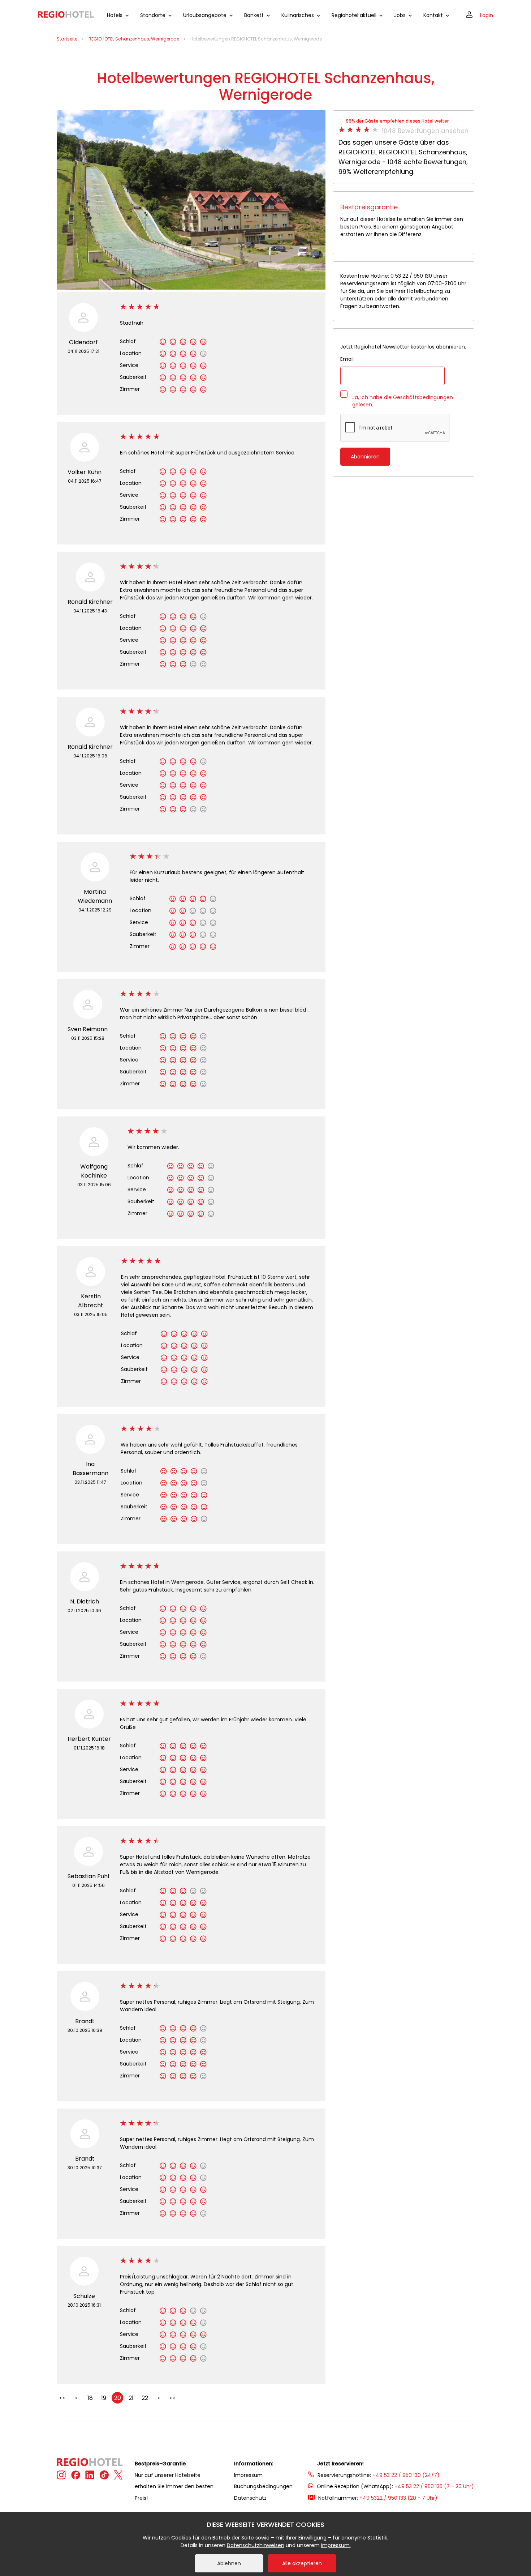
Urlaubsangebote (205, 15)
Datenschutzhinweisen (256, 2545)
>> (172, 2398)
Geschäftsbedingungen (423, 397)
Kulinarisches (298, 15)
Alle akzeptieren (302, 2563)
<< (62, 2398)
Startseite (67, 39)
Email (347, 359)
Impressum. (336, 2545)
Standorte (153, 15)
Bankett (254, 15)
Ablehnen (229, 2563)
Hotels (115, 15)
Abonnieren (365, 457)
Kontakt (433, 15)
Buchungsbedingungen (263, 2486)
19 (104, 2398)
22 (145, 2398)
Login (487, 15)
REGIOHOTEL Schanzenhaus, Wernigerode (134, 39)
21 (131, 2398)
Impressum (248, 2475)
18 (90, 2398)
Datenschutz (250, 2498)
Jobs (400, 15)
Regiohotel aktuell (354, 15)
